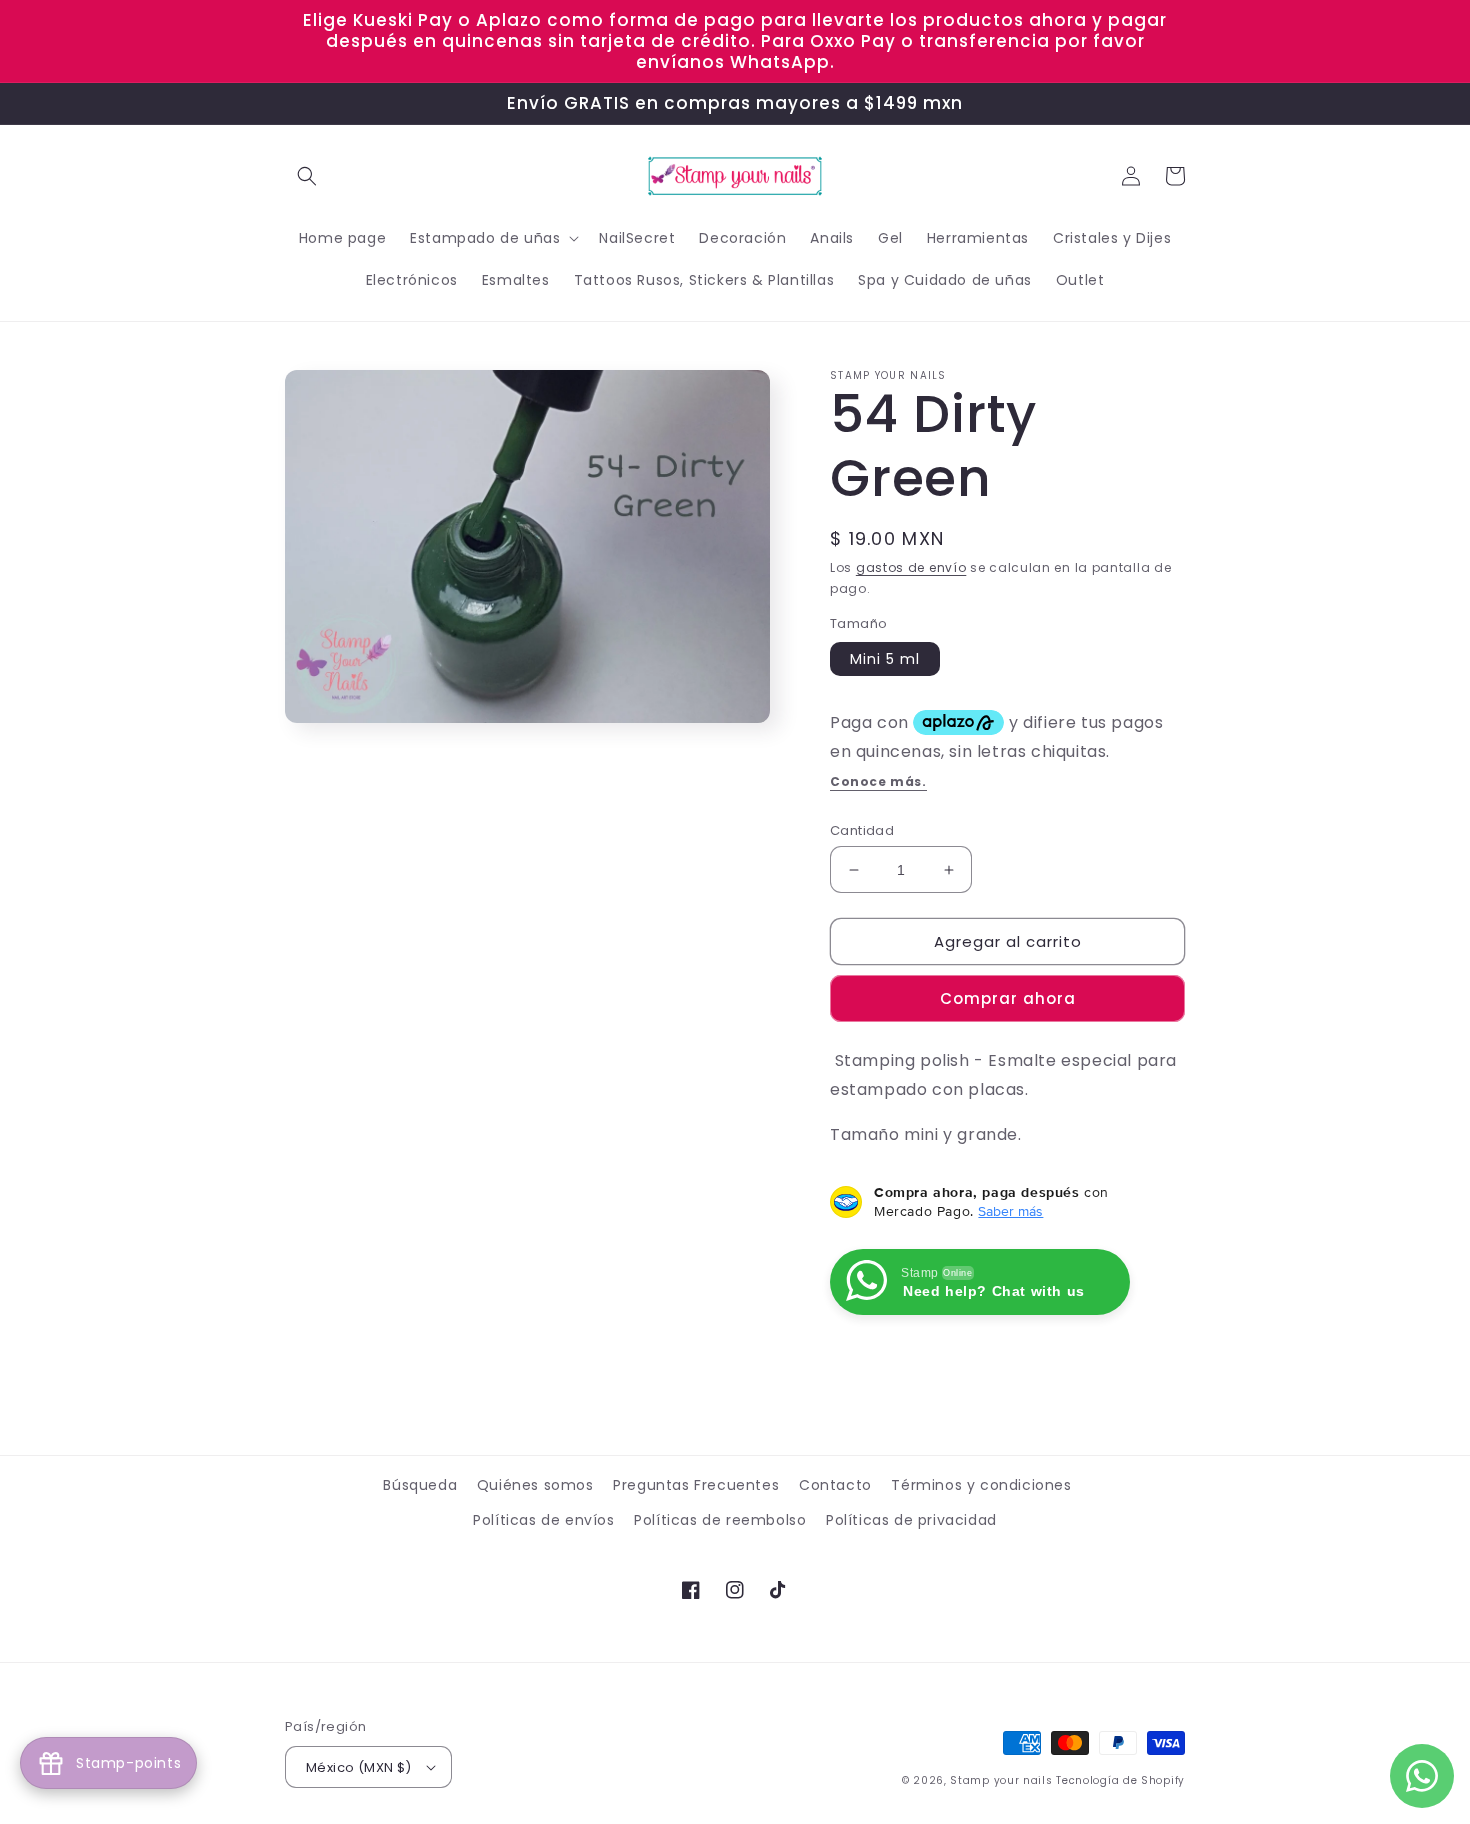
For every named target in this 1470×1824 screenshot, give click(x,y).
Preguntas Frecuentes (696, 1485)
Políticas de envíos (543, 1520)
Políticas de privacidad (911, 1520)
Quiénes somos (535, 1485)
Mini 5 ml (885, 659)
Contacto (835, 1485)
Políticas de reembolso (720, 1520)
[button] (307, 176)
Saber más (1010, 1211)
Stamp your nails (1001, 1780)
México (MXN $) (359, 1767)
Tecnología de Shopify (1120, 1780)
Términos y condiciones (981, 1485)
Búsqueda (420, 1485)
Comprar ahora (1008, 998)
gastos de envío (911, 567)
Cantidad (862, 830)
